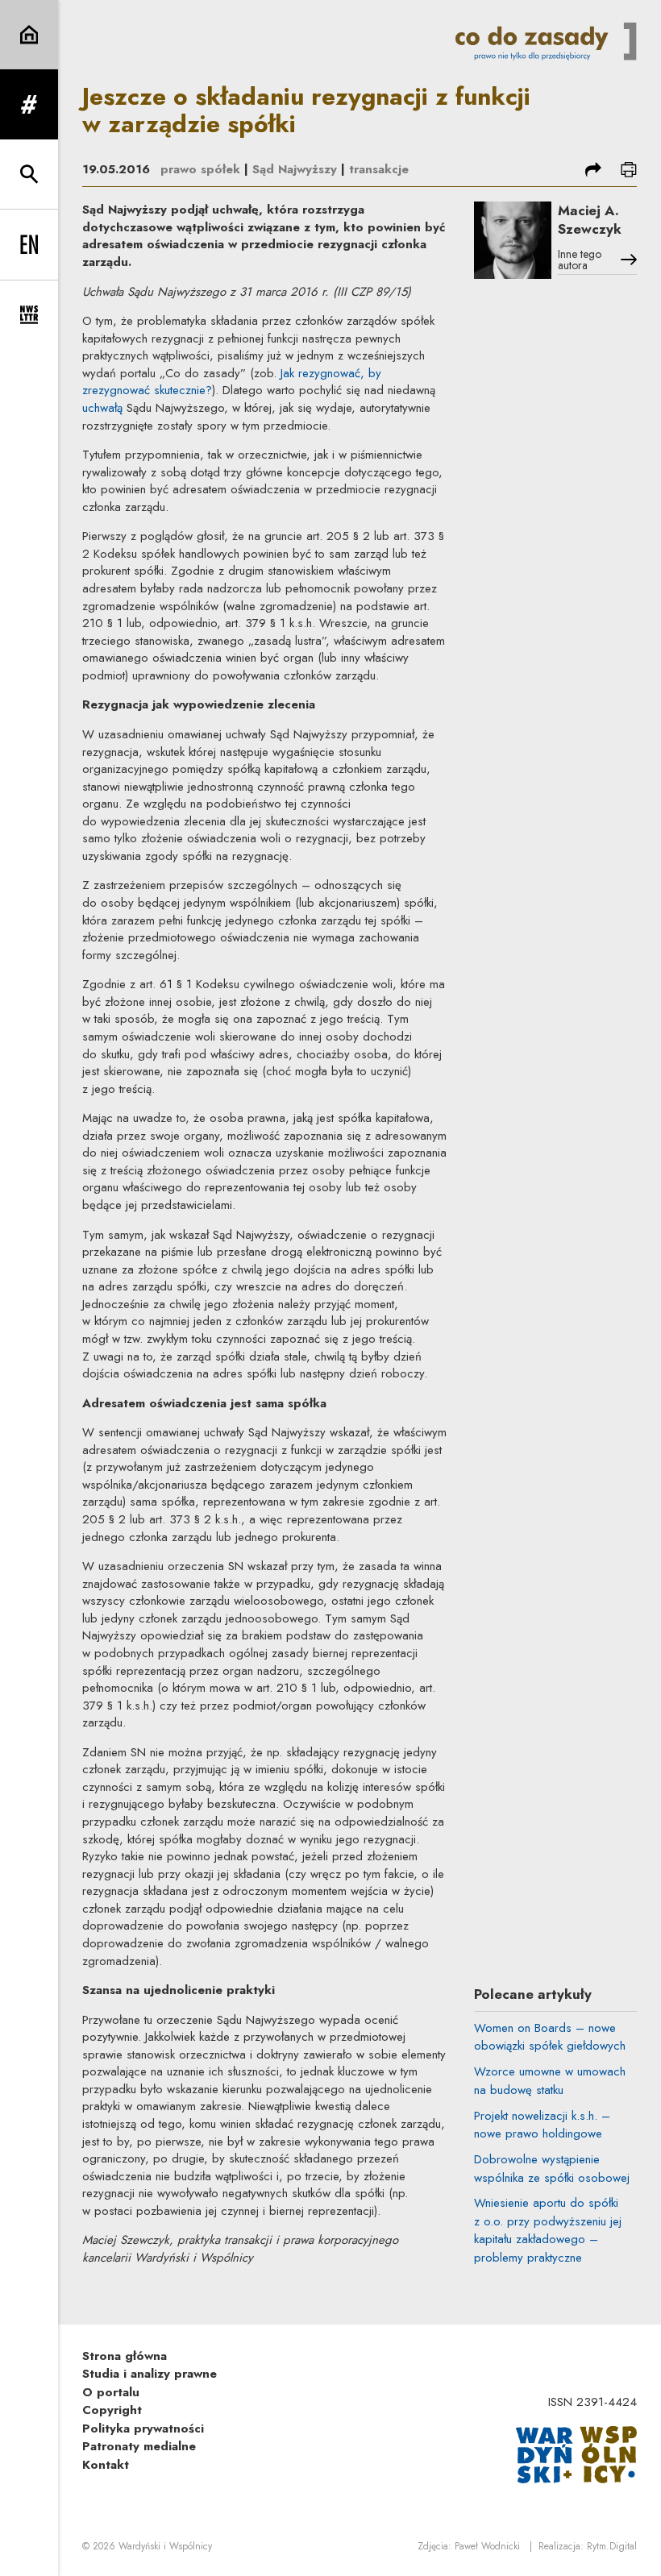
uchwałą (102, 408)
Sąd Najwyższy (295, 169)
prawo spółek (200, 169)
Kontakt (106, 2465)
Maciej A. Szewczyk (590, 220)
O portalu (111, 2392)
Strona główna (125, 2356)
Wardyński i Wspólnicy (165, 2546)
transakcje (379, 169)
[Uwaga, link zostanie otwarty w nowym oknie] (576, 2453)
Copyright (112, 2410)
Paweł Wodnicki (487, 2546)
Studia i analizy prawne (150, 2374)
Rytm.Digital (612, 2546)
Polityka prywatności (143, 2429)
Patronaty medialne (139, 2446)
